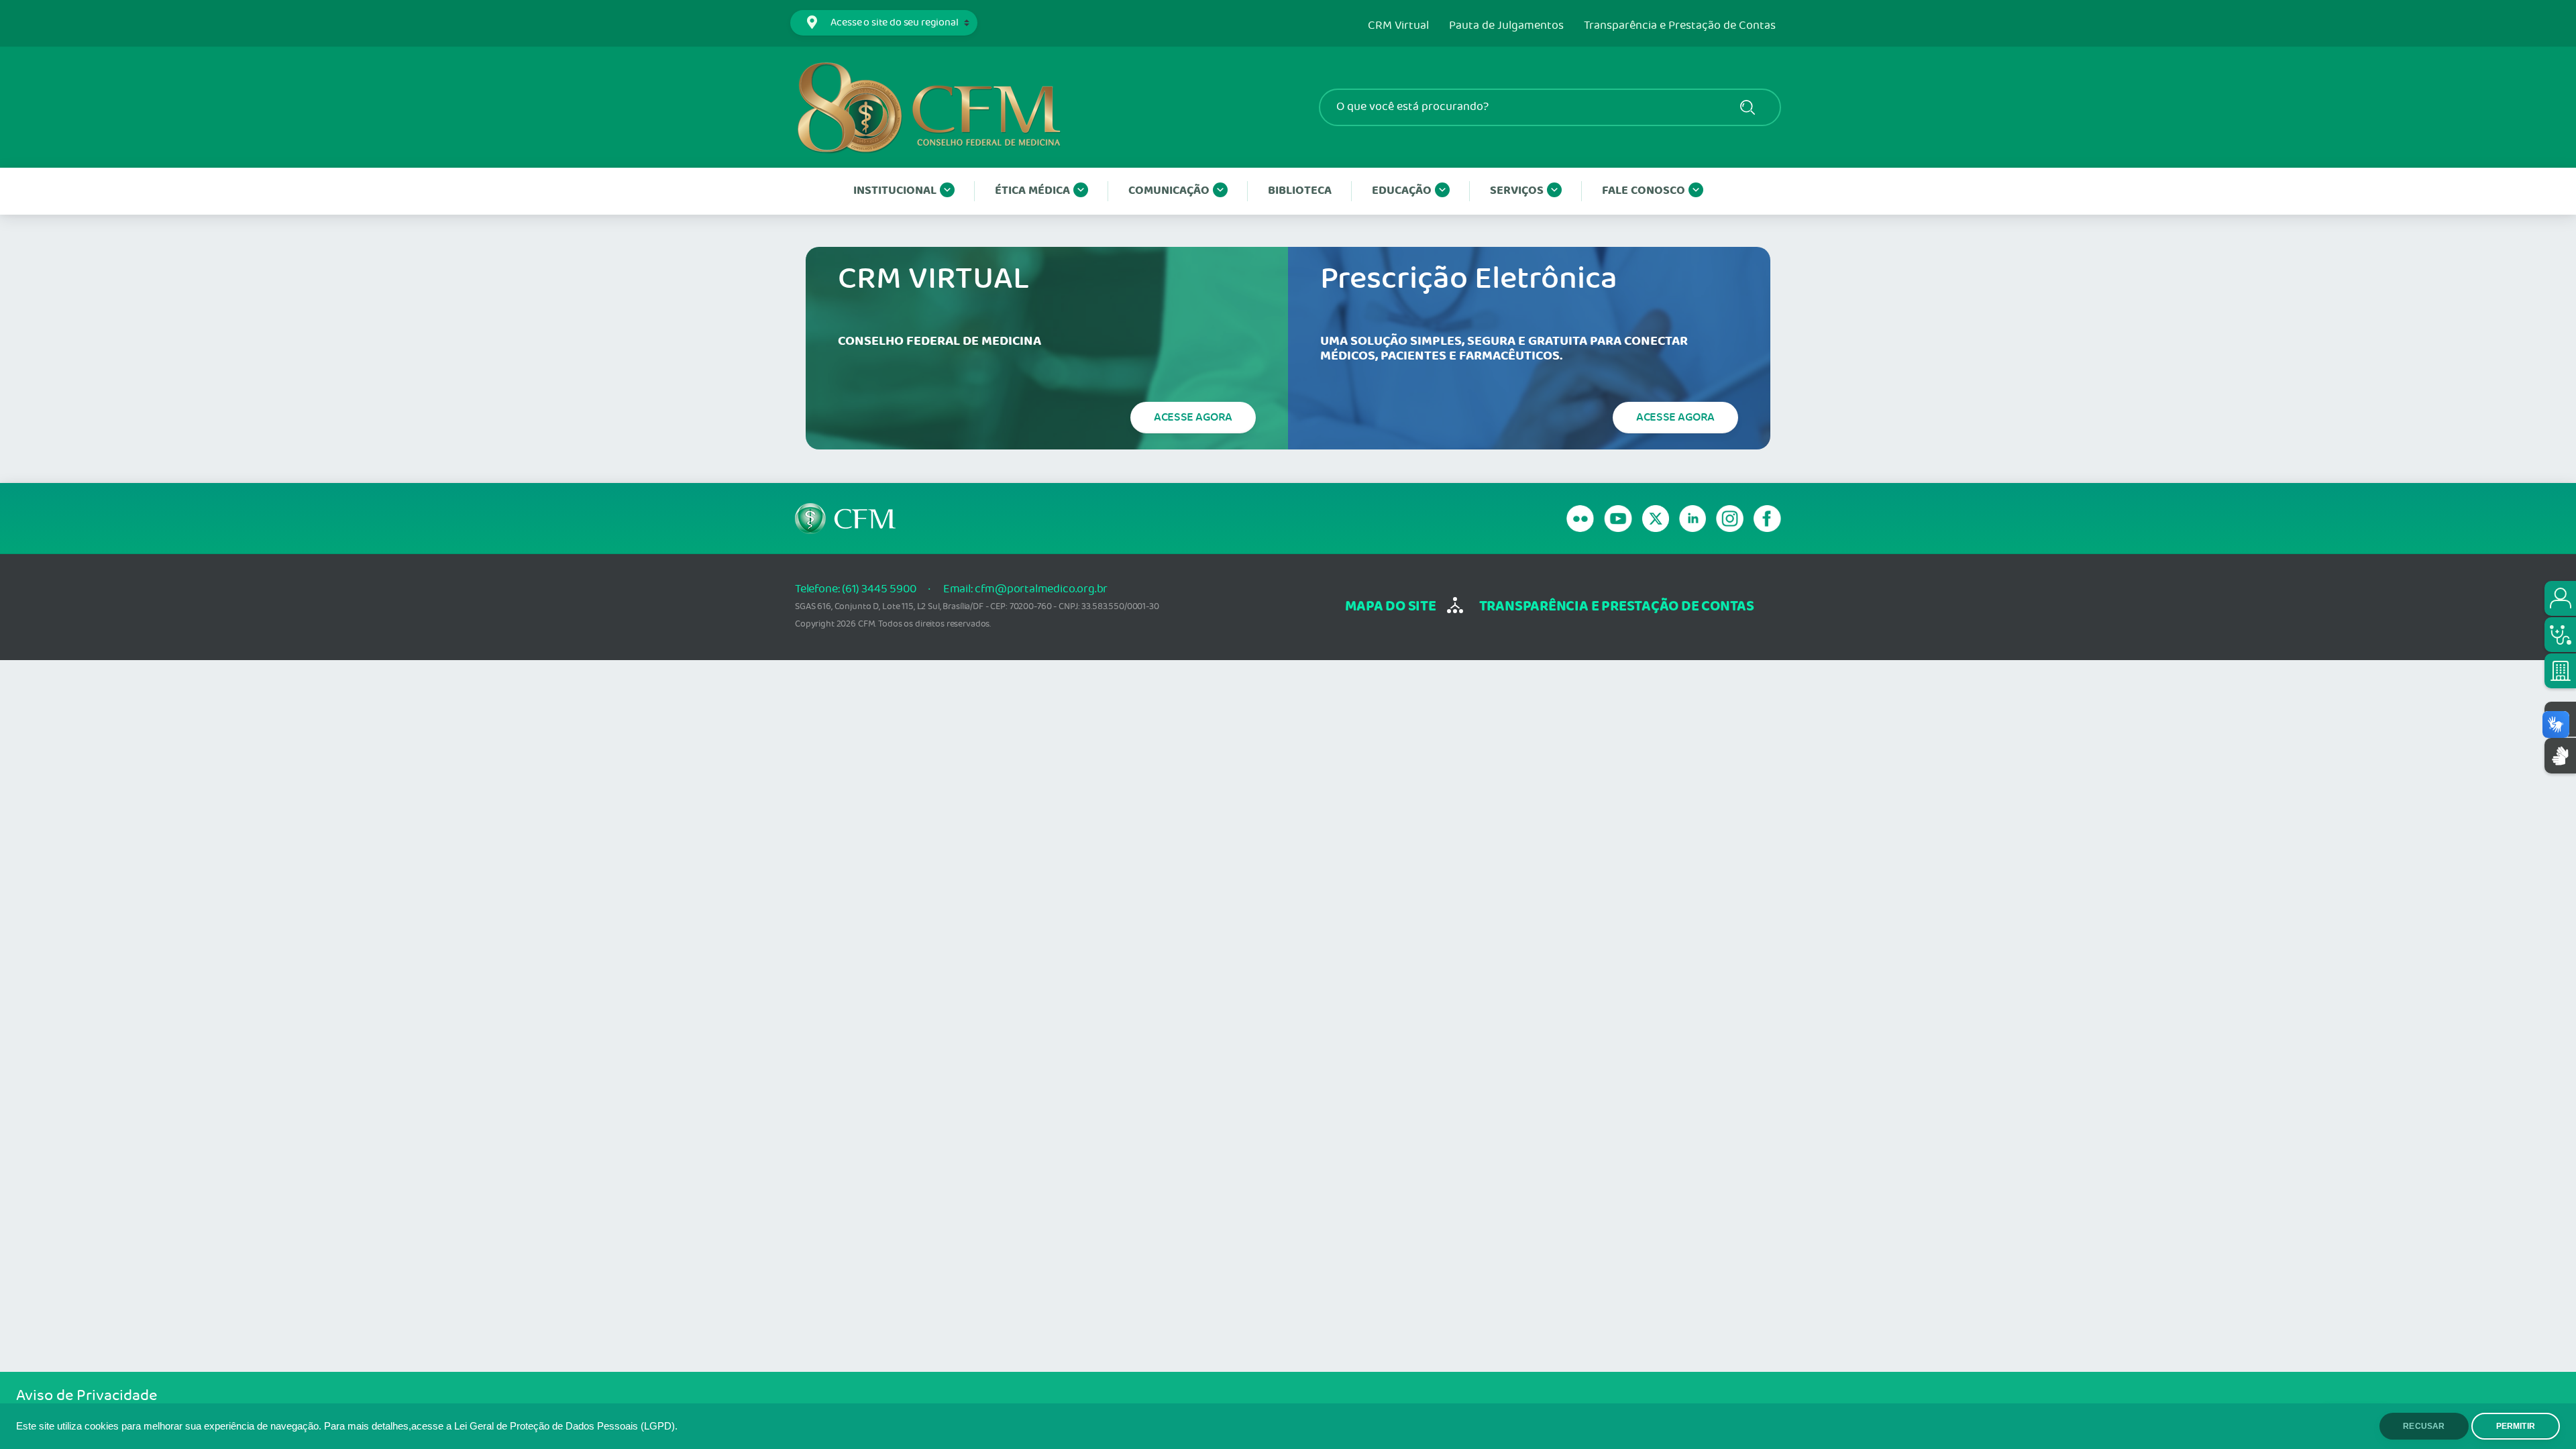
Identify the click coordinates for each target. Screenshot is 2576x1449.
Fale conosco (1644, 191)
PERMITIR (2516, 1426)
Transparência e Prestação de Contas (1680, 26)
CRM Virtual (1398, 26)
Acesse (1193, 417)
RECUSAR (2424, 1426)
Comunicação (1169, 191)
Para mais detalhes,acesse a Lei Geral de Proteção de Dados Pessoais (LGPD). (501, 1426)
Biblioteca (1300, 191)
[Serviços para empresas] (2560, 671)
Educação (1402, 191)
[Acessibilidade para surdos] (2560, 756)
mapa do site (1390, 607)
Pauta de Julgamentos (1506, 26)
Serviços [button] (1517, 191)
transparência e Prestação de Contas (1617, 607)
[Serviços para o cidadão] (2560, 598)
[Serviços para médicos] (2560, 635)
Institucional (895, 191)
